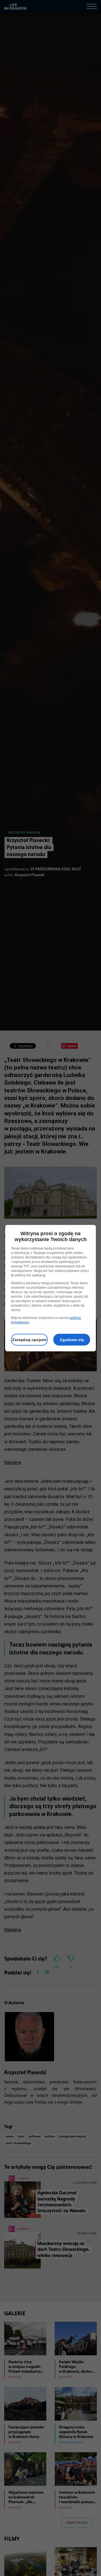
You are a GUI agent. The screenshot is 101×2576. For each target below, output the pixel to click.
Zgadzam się (72, 1340)
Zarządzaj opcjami (29, 1340)
